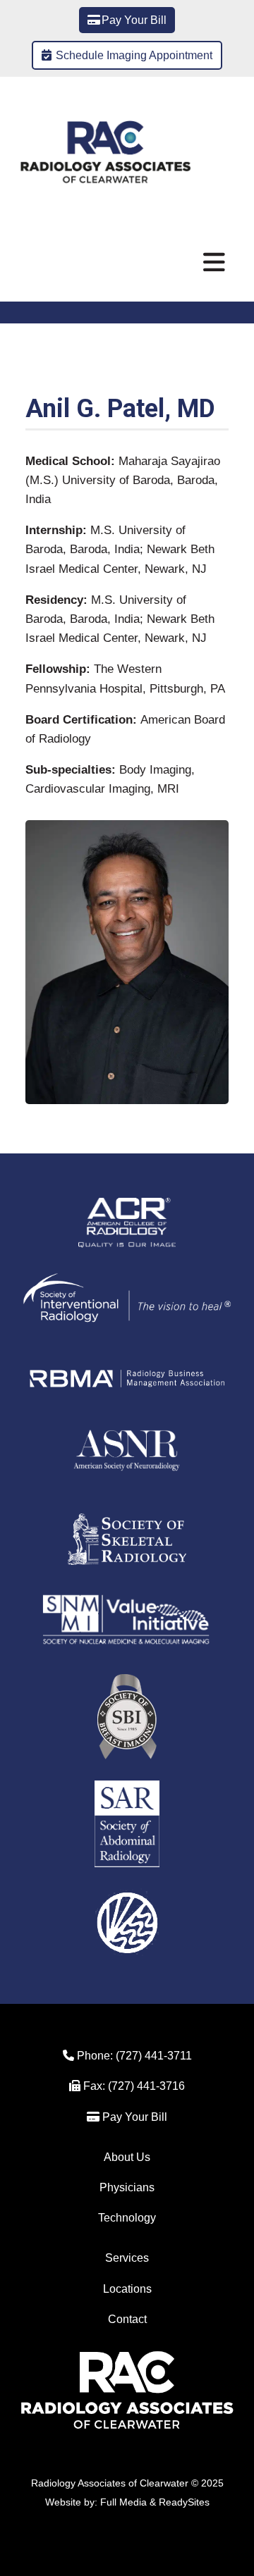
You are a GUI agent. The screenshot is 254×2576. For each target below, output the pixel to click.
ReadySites (184, 2502)
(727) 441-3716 (145, 2086)
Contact (127, 2319)
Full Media (123, 2502)
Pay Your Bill (134, 20)
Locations (127, 2289)
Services (127, 2258)
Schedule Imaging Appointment (134, 55)
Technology (127, 2218)
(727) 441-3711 (154, 2056)
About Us (127, 2157)
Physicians (127, 2187)
